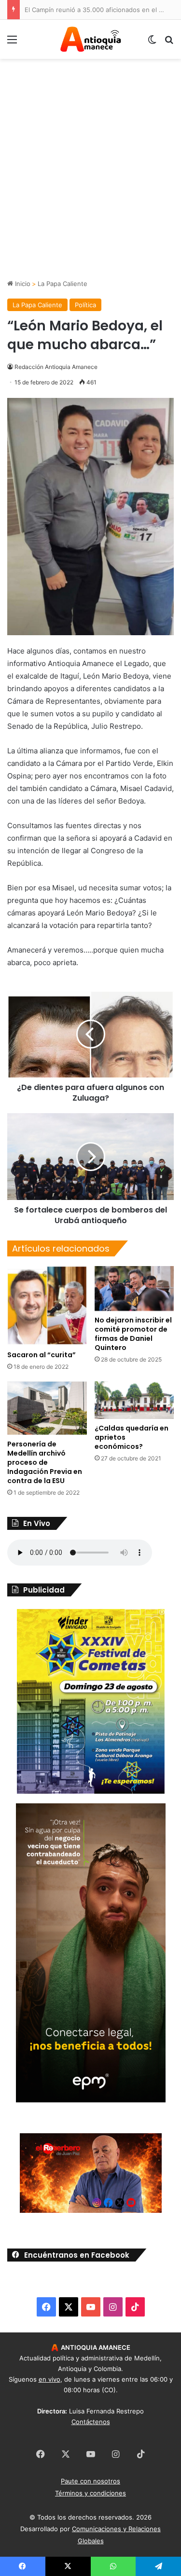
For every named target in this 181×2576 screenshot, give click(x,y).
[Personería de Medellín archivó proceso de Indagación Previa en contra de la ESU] (47, 1408)
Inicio (22, 284)
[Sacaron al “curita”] (47, 1306)
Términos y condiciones (90, 2493)
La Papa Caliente (63, 284)
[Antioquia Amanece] (91, 39)
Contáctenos (91, 2422)
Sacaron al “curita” (42, 1355)
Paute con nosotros (90, 2481)
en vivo (49, 2379)
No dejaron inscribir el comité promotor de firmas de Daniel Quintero (133, 1334)
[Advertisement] (90, 184)
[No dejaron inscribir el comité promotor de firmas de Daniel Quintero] (134, 1288)
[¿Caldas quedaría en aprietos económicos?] (134, 1400)
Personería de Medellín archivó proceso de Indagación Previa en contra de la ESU (45, 1462)
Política (85, 305)
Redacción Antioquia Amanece (56, 367)
